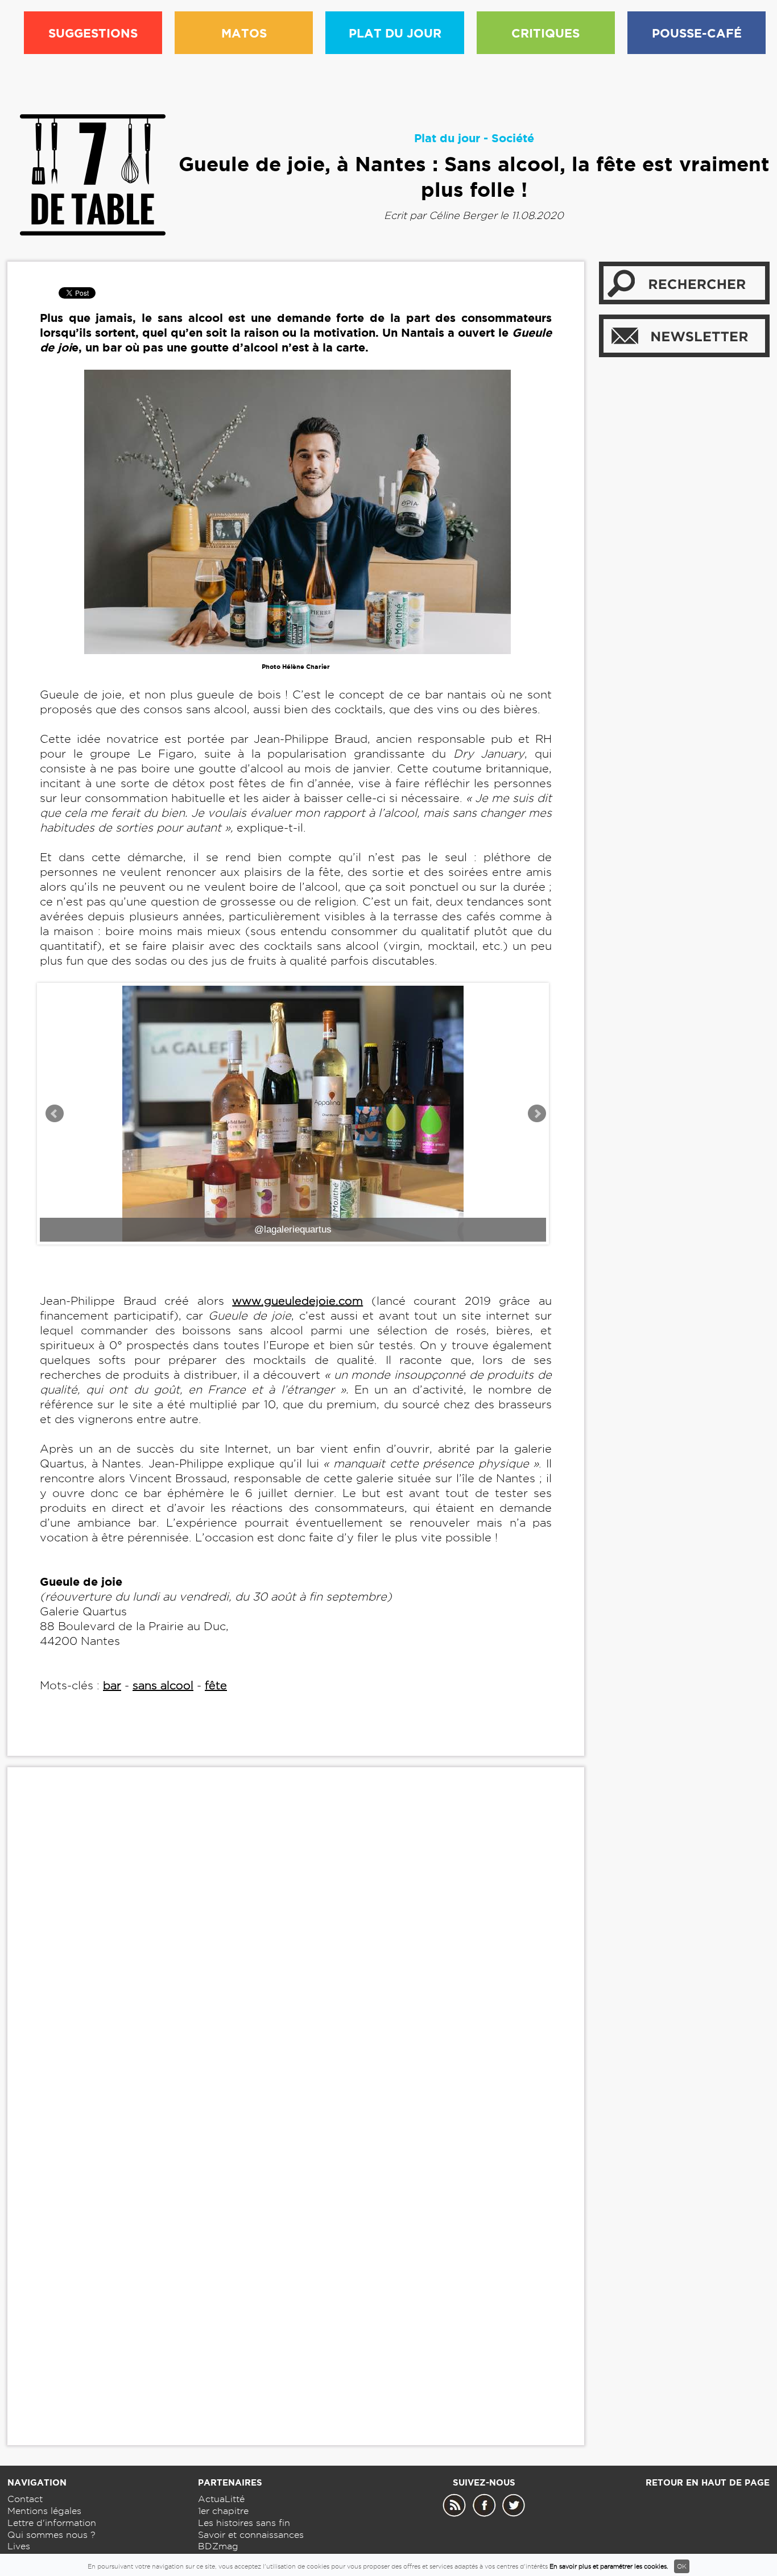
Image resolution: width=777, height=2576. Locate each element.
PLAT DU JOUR (395, 33)
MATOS (244, 33)
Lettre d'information (52, 2523)
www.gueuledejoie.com (297, 1301)
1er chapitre (223, 2511)
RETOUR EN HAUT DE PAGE (708, 2482)
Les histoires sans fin (244, 2523)
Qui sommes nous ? (51, 2535)
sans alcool (163, 1685)
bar (112, 1685)
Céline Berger (463, 215)
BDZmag (218, 2546)
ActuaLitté (221, 2499)
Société (513, 138)
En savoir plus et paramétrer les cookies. (609, 2566)
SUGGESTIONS (93, 33)
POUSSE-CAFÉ (697, 33)
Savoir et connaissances (251, 2535)
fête (216, 1685)
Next (537, 1114)
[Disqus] (296, 1950)
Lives (19, 2546)
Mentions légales (44, 2511)
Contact (25, 2499)
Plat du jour (447, 138)
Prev (55, 1114)
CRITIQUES (545, 33)
